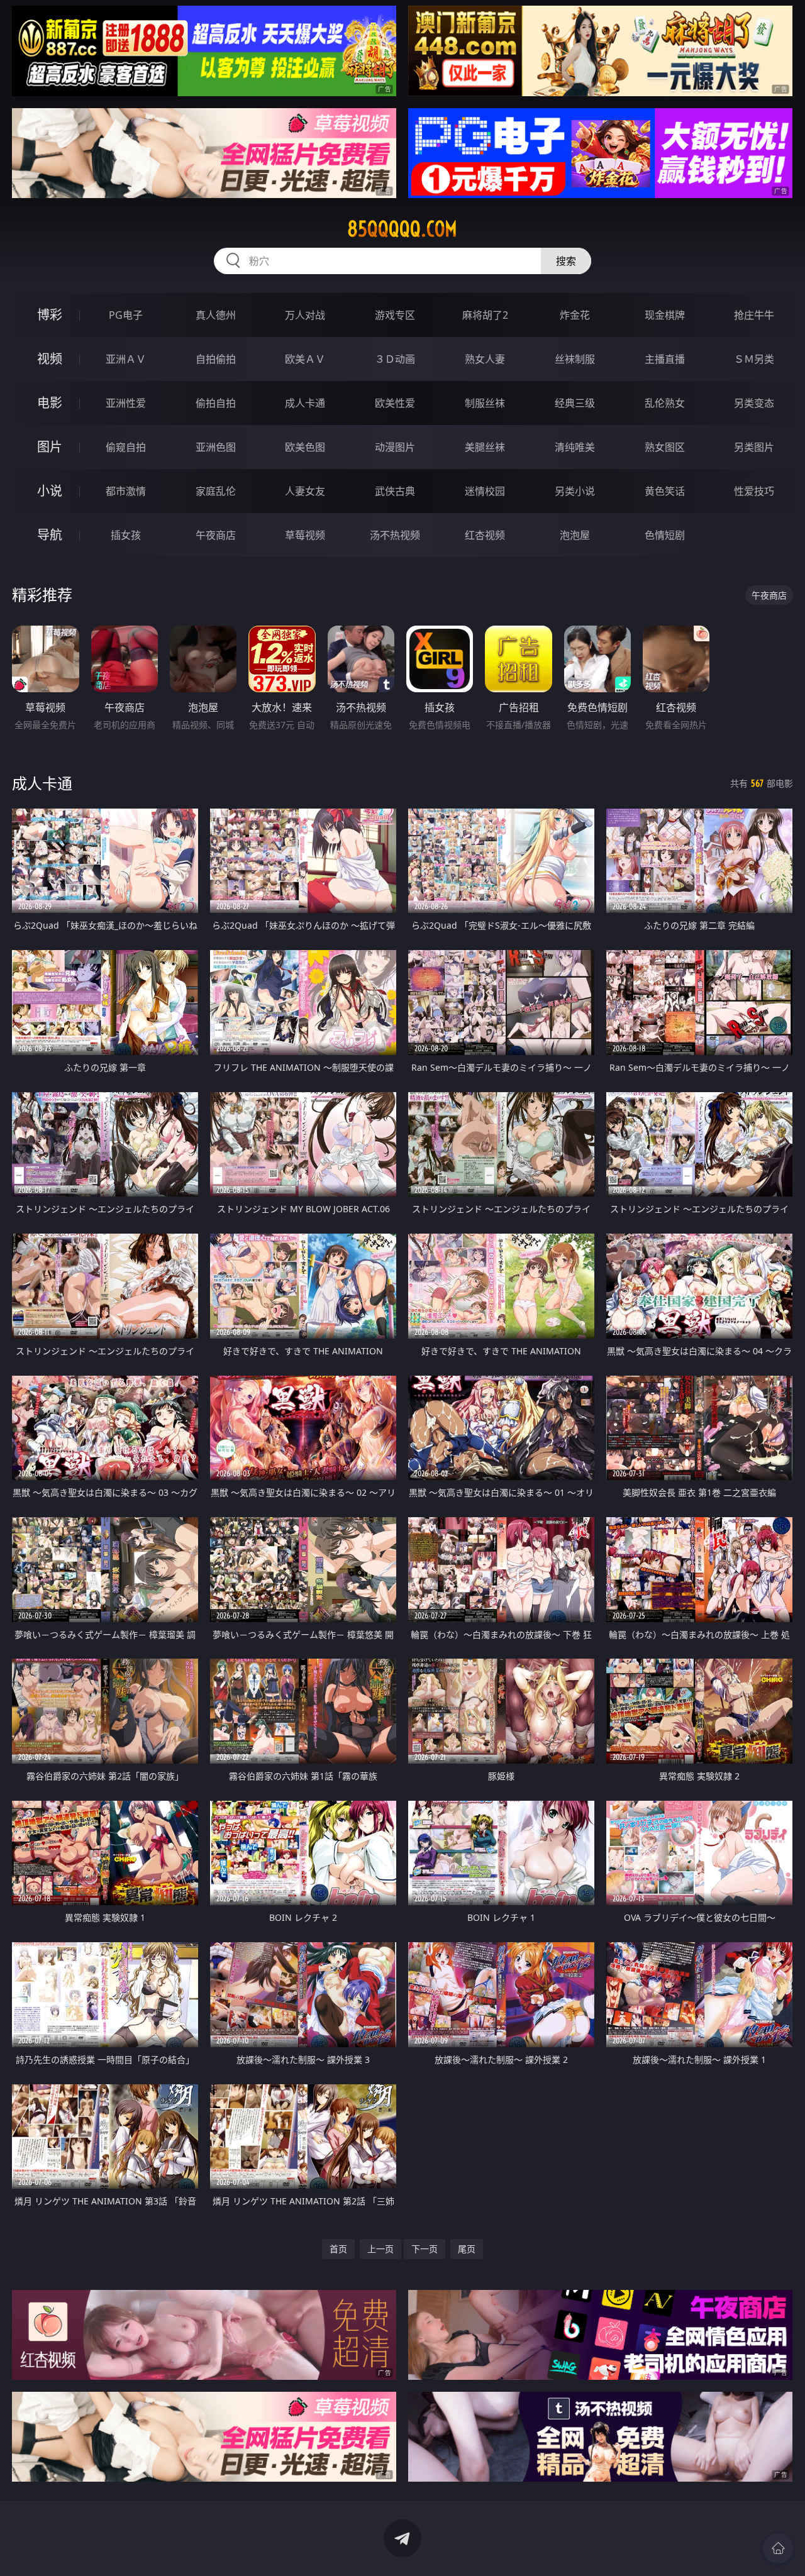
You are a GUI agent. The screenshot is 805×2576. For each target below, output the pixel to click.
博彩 (50, 315)
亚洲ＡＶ (126, 359)
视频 (50, 359)
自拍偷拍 (216, 359)
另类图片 (754, 447)
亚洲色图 (216, 447)
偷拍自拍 (216, 403)
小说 (50, 491)
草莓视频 (305, 535)
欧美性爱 (395, 403)
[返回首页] (778, 2548)
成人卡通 (305, 403)
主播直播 (665, 359)
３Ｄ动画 (395, 359)
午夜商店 (216, 535)
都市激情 (126, 491)
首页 (338, 2249)
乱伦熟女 (665, 403)
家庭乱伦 (216, 491)
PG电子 (126, 315)
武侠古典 (395, 491)
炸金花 (575, 315)
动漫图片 (395, 447)
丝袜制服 (575, 359)
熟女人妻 (485, 359)
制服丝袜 (485, 403)
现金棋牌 (665, 315)
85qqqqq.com (402, 229)
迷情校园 (485, 491)
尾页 (467, 2249)
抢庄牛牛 (754, 315)
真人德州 (216, 315)
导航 (50, 535)
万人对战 (305, 315)
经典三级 (575, 403)
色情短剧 (665, 535)
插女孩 (126, 535)
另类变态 (754, 403)
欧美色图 (305, 447)
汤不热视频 (395, 535)
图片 (50, 447)
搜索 (566, 261)
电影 (50, 403)
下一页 (425, 2249)
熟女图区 (665, 447)
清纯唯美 (575, 447)
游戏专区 (395, 315)
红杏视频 (485, 535)
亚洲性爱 (126, 403)
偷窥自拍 (126, 447)
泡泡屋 (575, 535)
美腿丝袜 (485, 447)
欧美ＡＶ (305, 359)
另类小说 (575, 491)
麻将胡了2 (485, 315)
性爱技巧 (754, 491)
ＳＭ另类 (754, 359)
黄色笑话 (665, 491)
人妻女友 (305, 491)
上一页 (380, 2249)
